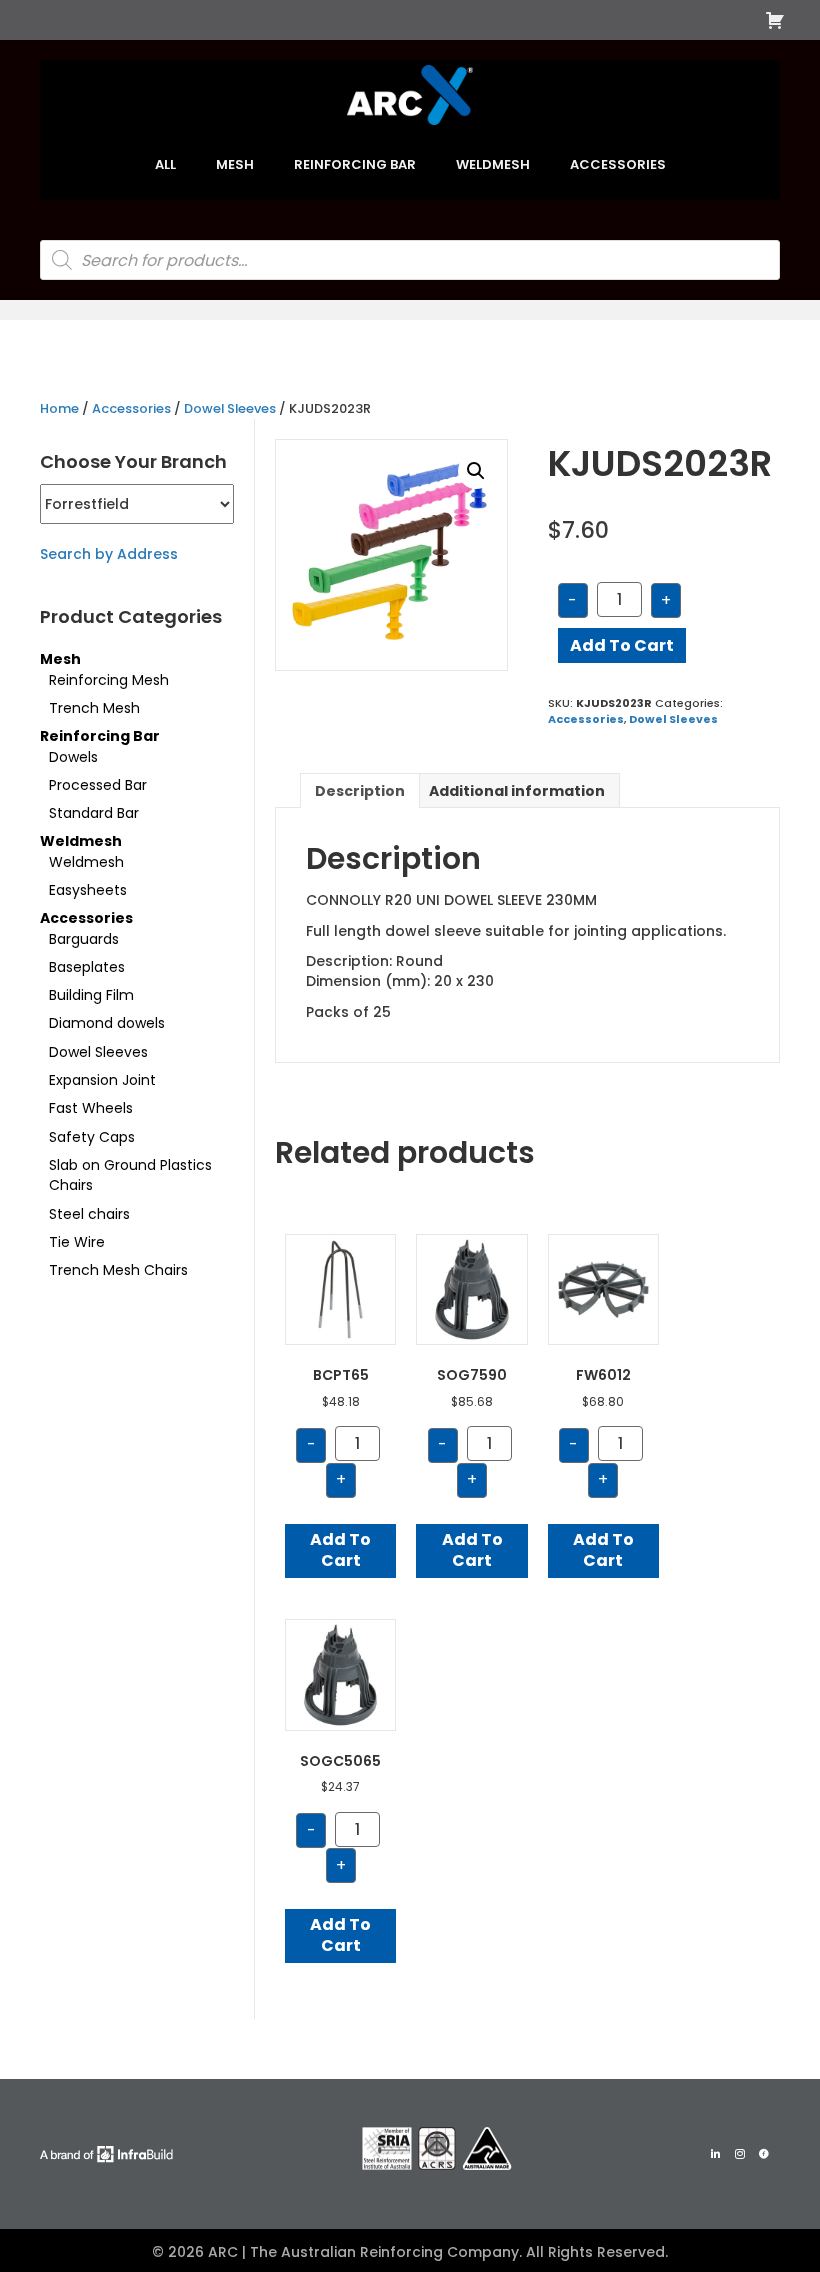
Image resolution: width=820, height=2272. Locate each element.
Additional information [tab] (517, 791)
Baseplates (87, 967)
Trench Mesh (94, 708)
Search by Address (109, 554)
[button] (476, 471)
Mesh (60, 659)
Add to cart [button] (340, 1550)
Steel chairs (89, 1214)
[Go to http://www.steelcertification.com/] (437, 2148)
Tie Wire (77, 1242)
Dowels (73, 757)
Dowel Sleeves (230, 408)
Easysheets (88, 890)
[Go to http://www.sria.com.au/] (387, 2148)
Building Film (91, 995)
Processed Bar (98, 785)
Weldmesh (81, 841)
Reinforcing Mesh (109, 680)
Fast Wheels (91, 1108)
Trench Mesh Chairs (118, 1270)
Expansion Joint (102, 1080)
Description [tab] (360, 791)
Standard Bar (94, 813)
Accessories (131, 408)
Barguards (84, 939)
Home (59, 408)
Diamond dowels (107, 1023)
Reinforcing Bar (100, 736)
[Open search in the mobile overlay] (410, 260)
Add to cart (622, 645)
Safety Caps (92, 1137)
